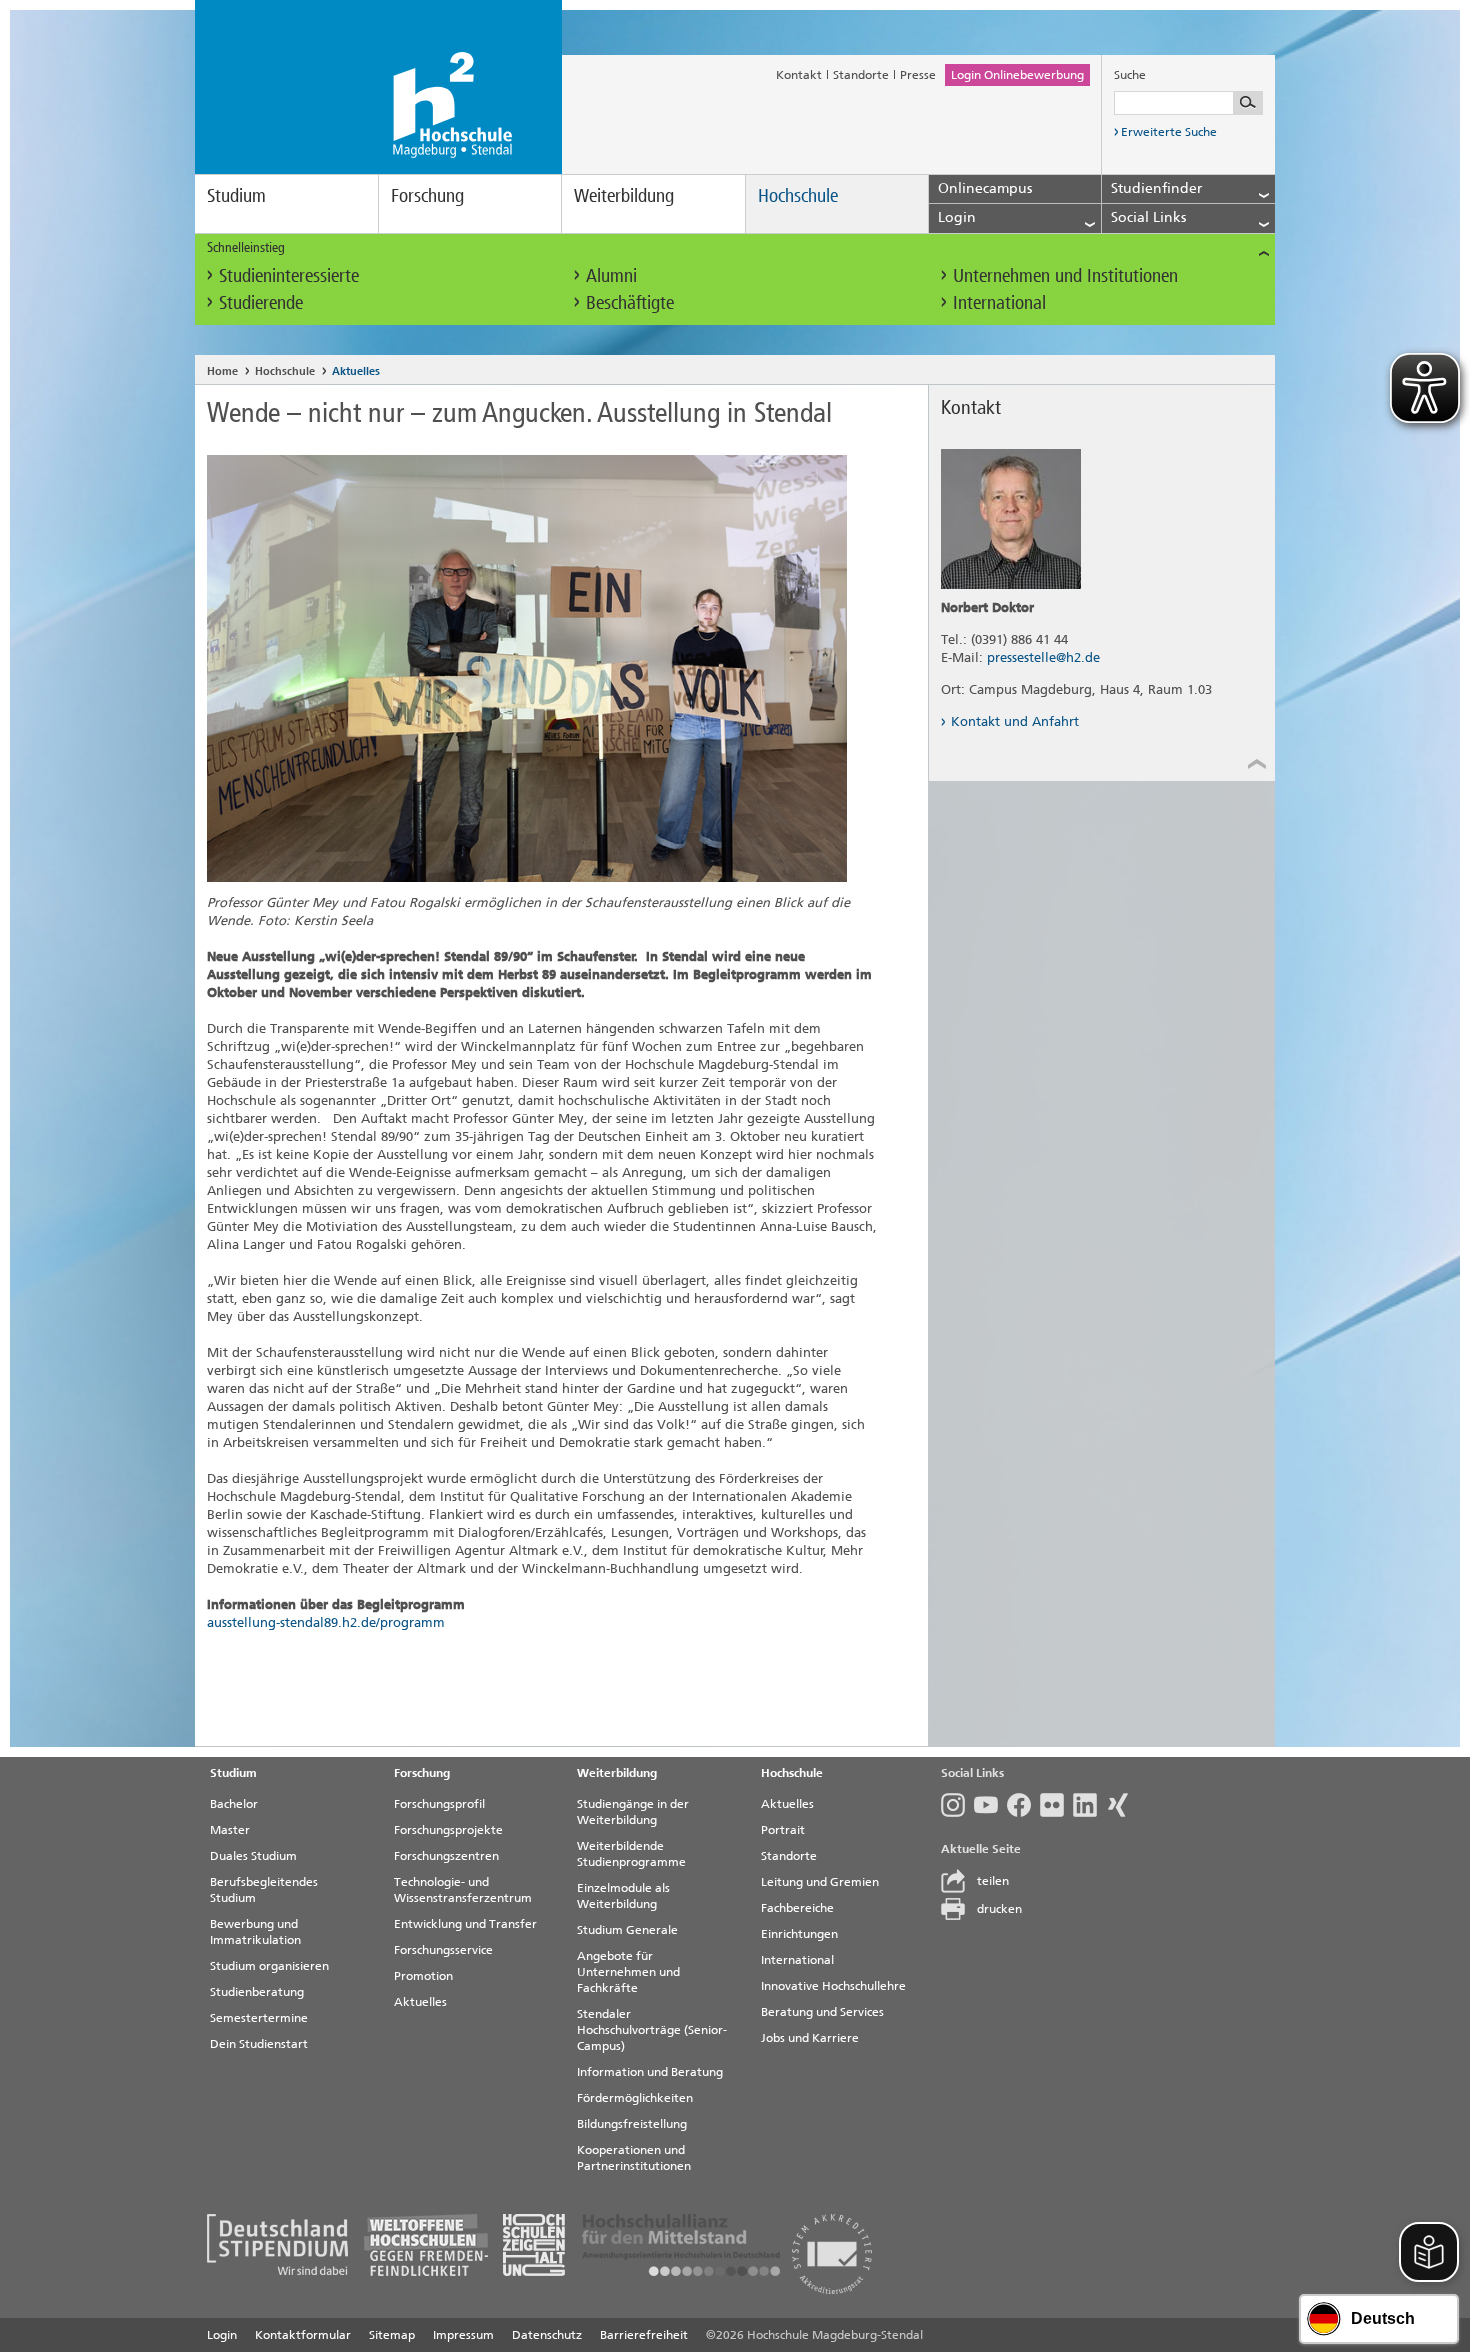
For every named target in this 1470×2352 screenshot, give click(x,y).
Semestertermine (259, 2018)
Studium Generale (627, 1930)
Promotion (423, 1976)
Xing (1122, 1805)
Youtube (990, 1805)
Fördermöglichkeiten (635, 2098)
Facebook (1023, 1805)
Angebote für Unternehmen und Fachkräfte (628, 1972)
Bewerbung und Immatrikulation (255, 1932)
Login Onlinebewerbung (1017, 75)
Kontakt (799, 75)
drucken (999, 1909)
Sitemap (392, 2335)
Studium (236, 195)
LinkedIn (1089, 1805)
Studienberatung (257, 1992)
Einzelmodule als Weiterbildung (623, 1896)
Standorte (861, 75)
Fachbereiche (797, 1908)
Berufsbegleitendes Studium (264, 1890)
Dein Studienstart (259, 2044)
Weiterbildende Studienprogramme (631, 1854)
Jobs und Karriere (810, 2038)
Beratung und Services (822, 2012)
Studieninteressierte (289, 275)
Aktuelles (356, 371)
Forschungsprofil (439, 1804)
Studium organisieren (269, 1966)
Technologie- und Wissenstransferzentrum (463, 1890)
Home (222, 371)
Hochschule (798, 195)
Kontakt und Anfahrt (1015, 721)
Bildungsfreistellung (632, 2124)
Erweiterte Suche (1169, 132)
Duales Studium (253, 1856)
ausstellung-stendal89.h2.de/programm (326, 1622)
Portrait (783, 1830)
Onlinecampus (985, 188)
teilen (993, 1881)
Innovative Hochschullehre (833, 1986)
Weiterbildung (624, 195)
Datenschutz (547, 2335)
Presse (918, 75)
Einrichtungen (799, 1934)
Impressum (463, 2335)
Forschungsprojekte (448, 1830)
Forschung (427, 195)
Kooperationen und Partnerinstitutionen (634, 2158)
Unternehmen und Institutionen (1065, 275)
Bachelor (234, 1804)
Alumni (611, 275)
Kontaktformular (303, 2335)
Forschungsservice (443, 1950)
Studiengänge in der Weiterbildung (633, 1812)
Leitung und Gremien (820, 1882)
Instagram (957, 1805)
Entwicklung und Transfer (465, 1924)
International (999, 302)
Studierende (261, 302)
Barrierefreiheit (644, 2335)
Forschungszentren (446, 1856)
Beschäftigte (630, 302)
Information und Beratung (650, 2072)
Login (222, 2335)
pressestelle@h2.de (1043, 657)
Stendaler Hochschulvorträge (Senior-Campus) (652, 2030)
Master (230, 1830)
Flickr (1056, 1805)
